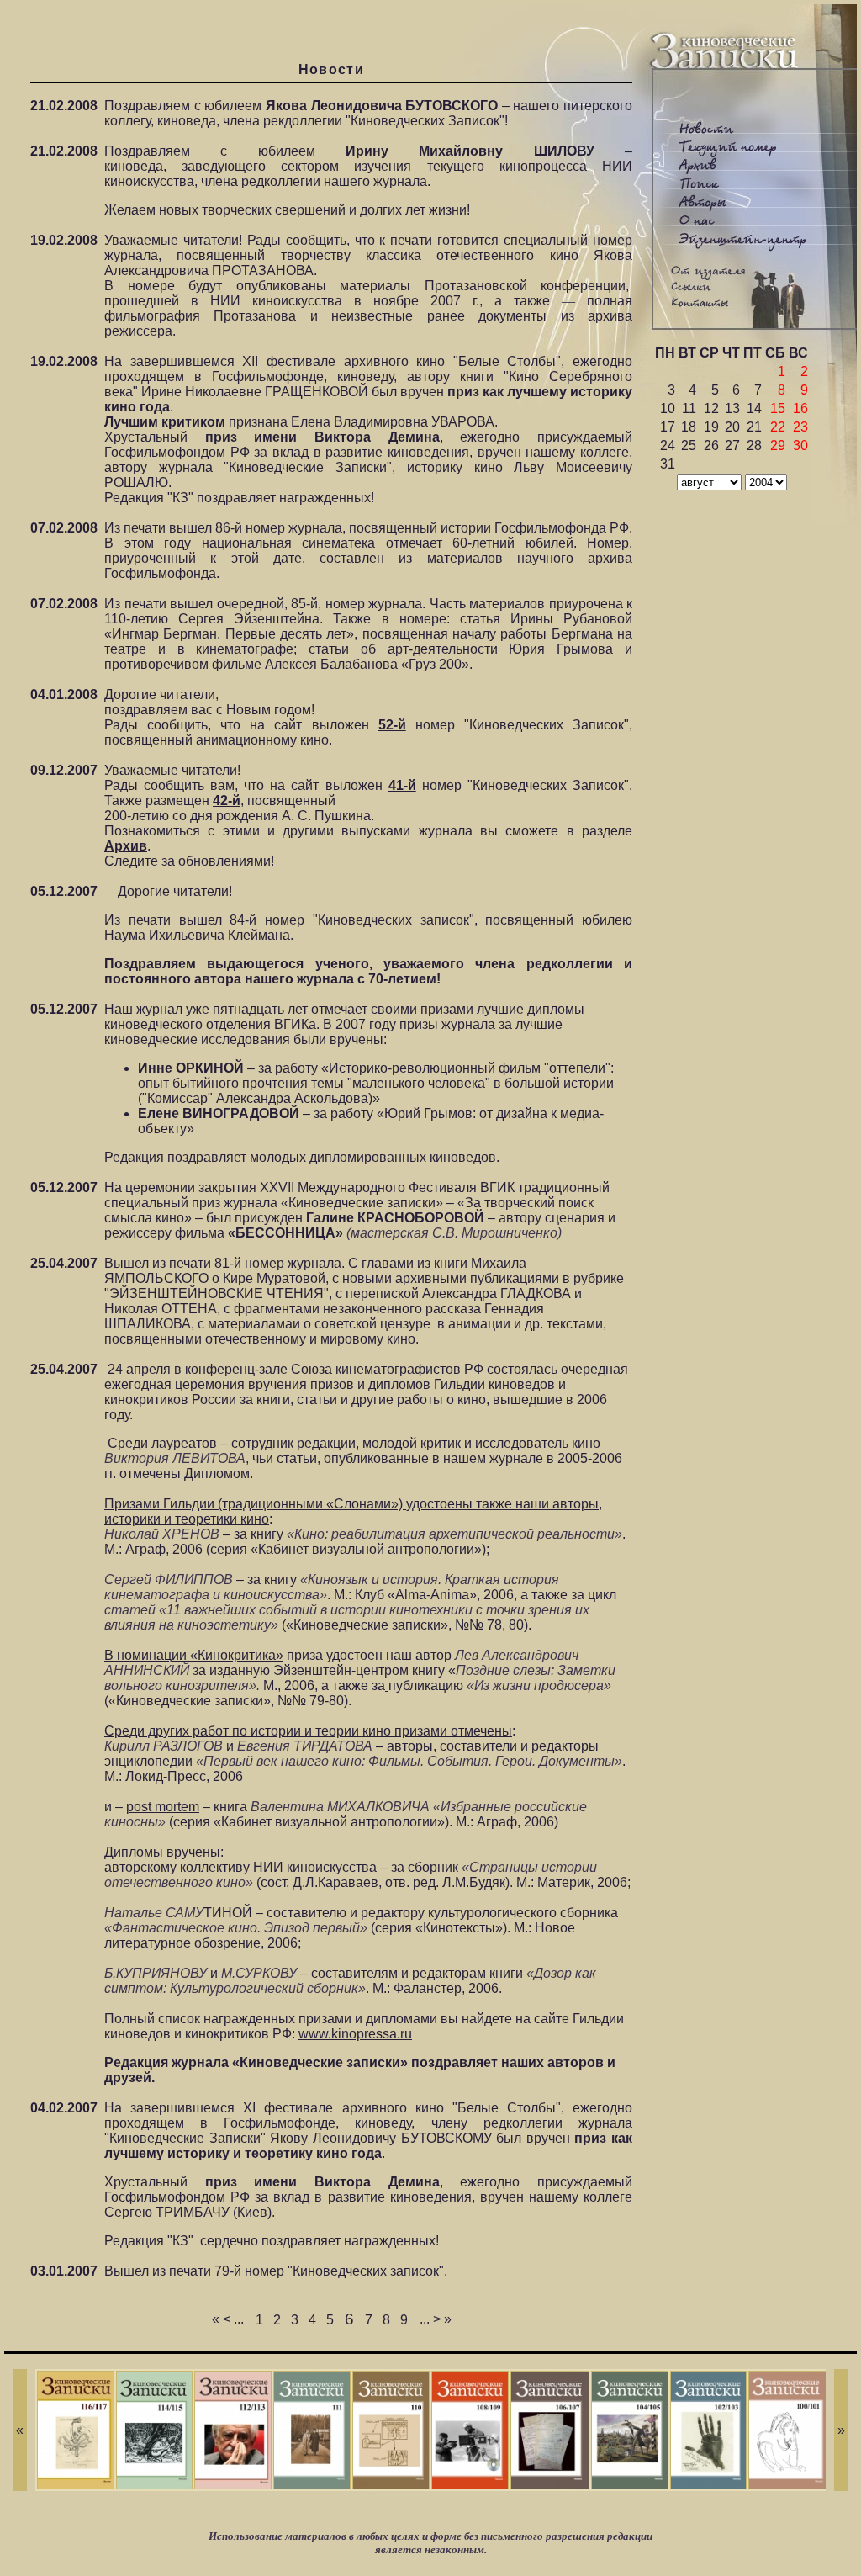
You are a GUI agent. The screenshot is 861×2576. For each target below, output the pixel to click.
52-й (392, 725)
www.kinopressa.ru (355, 2034)
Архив (126, 846)
